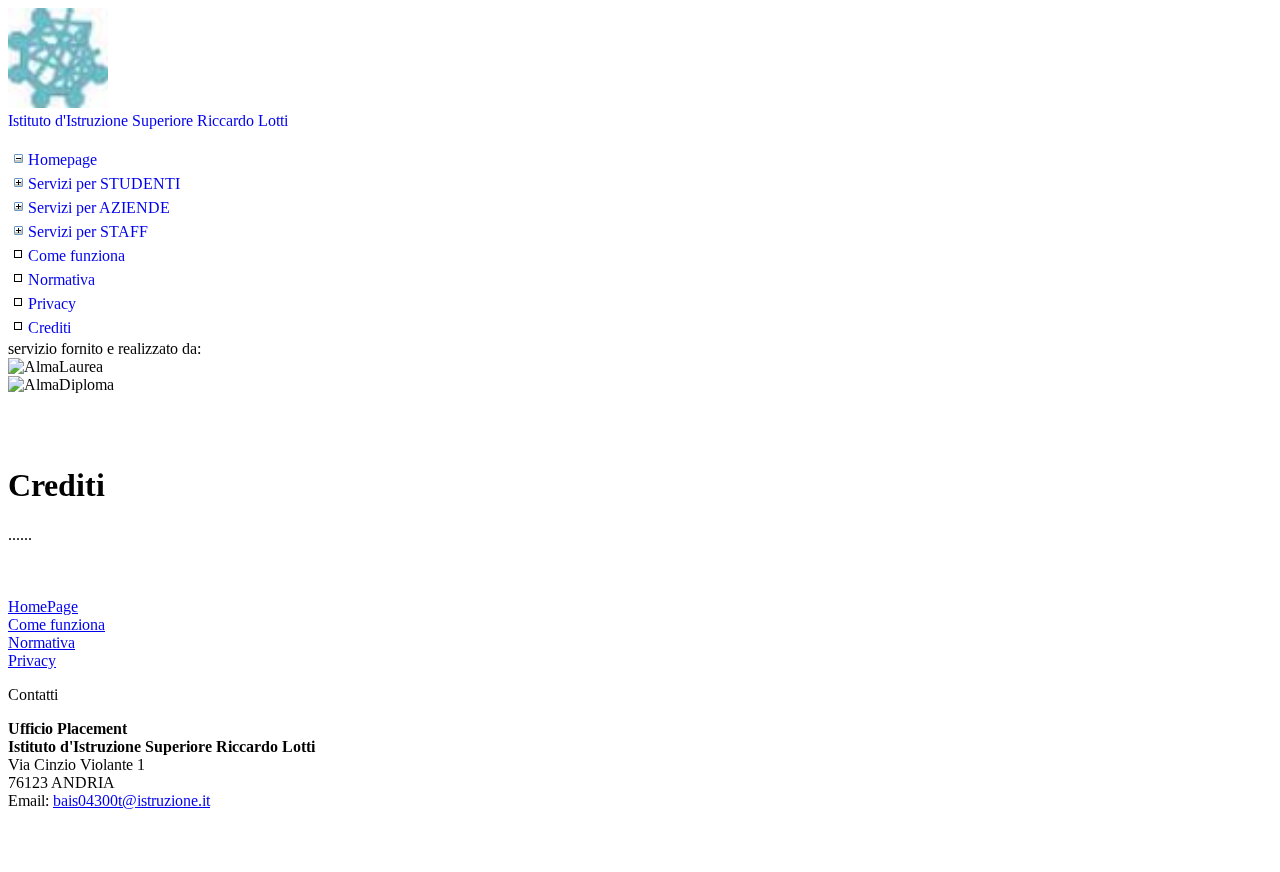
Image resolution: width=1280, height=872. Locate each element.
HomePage (43, 606)
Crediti (49, 327)
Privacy (52, 303)
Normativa (61, 279)
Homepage (62, 159)
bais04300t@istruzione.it (131, 800)
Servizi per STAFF (88, 231)
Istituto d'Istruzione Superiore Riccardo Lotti (148, 120)
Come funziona (76, 255)
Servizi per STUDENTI (104, 183)
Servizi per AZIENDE (99, 207)
